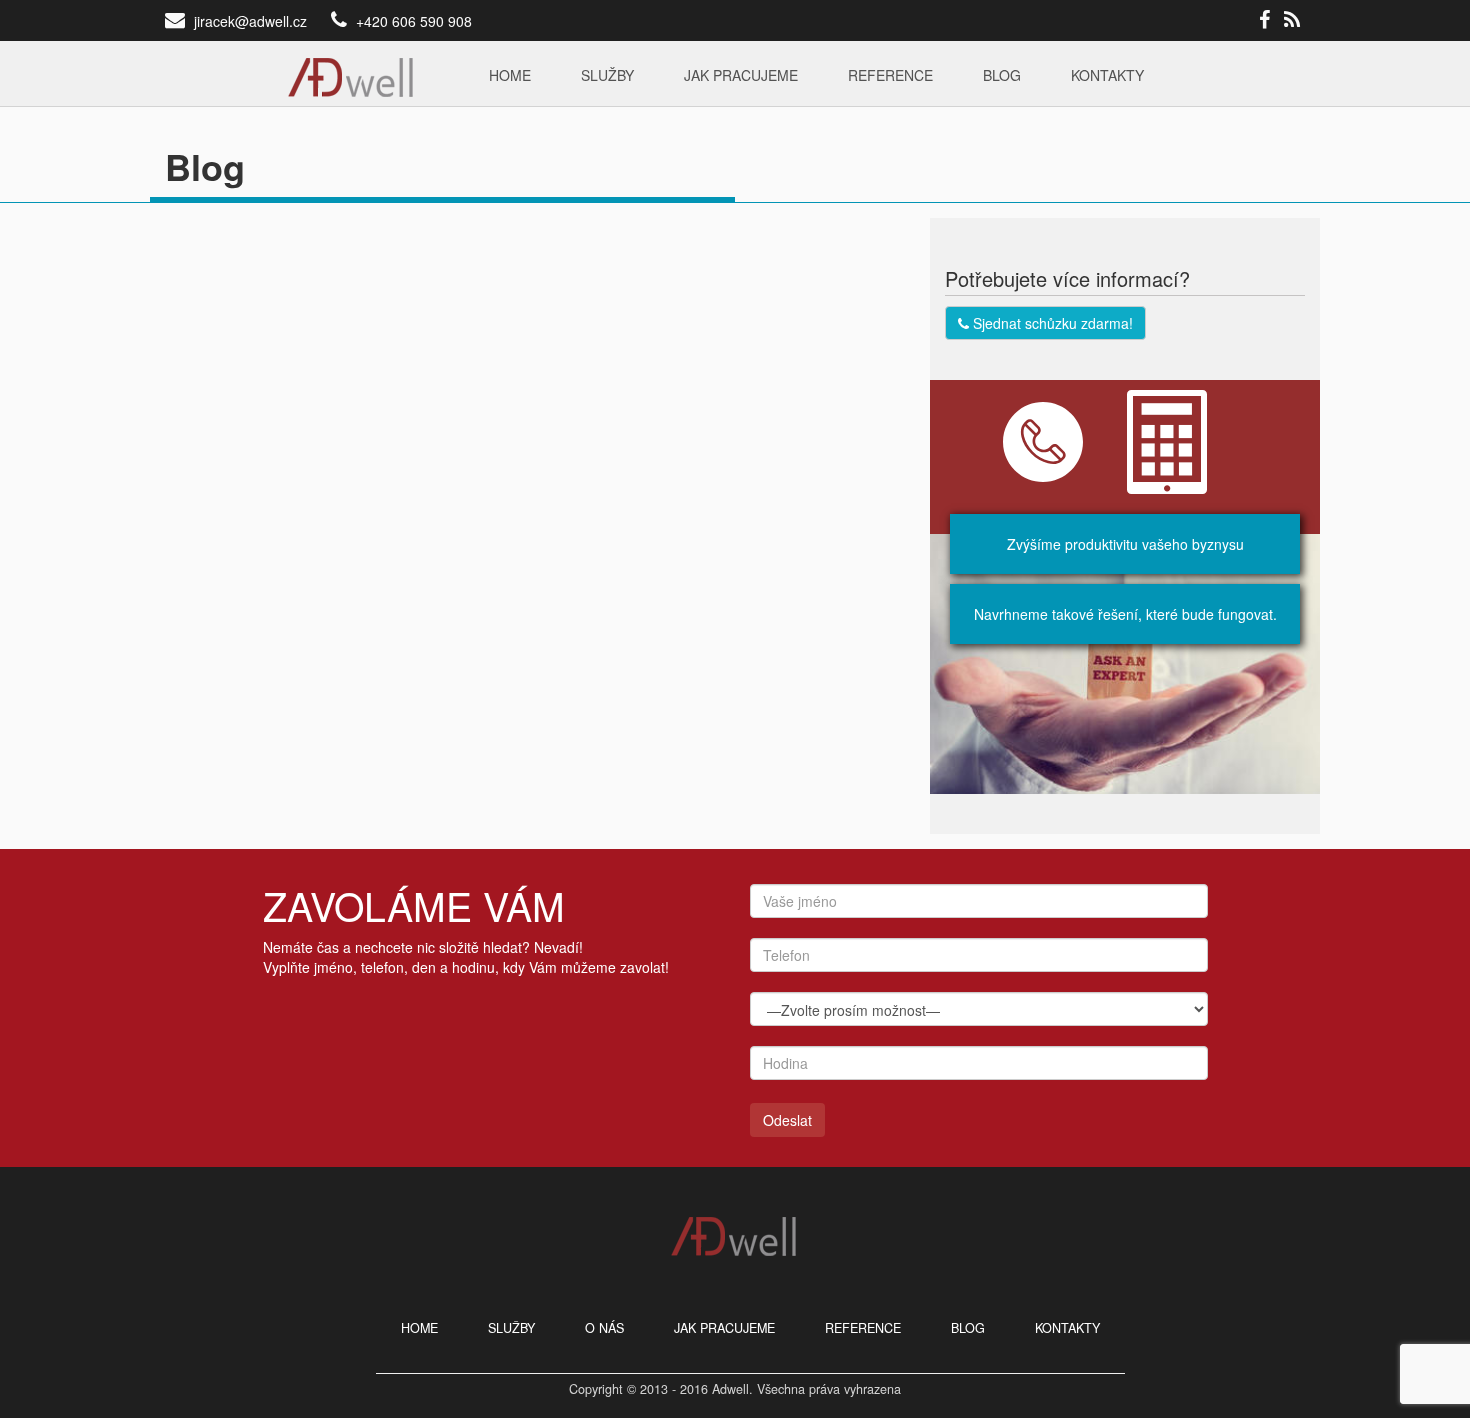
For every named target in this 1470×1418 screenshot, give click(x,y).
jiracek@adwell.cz (250, 21)
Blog (1002, 75)
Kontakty (1107, 75)
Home (510, 75)
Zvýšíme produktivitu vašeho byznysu (1125, 544)
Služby (607, 75)
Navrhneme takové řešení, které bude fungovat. (1125, 614)
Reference (890, 75)
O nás (604, 1328)
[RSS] (1292, 21)
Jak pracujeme (741, 75)
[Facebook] (1264, 21)
